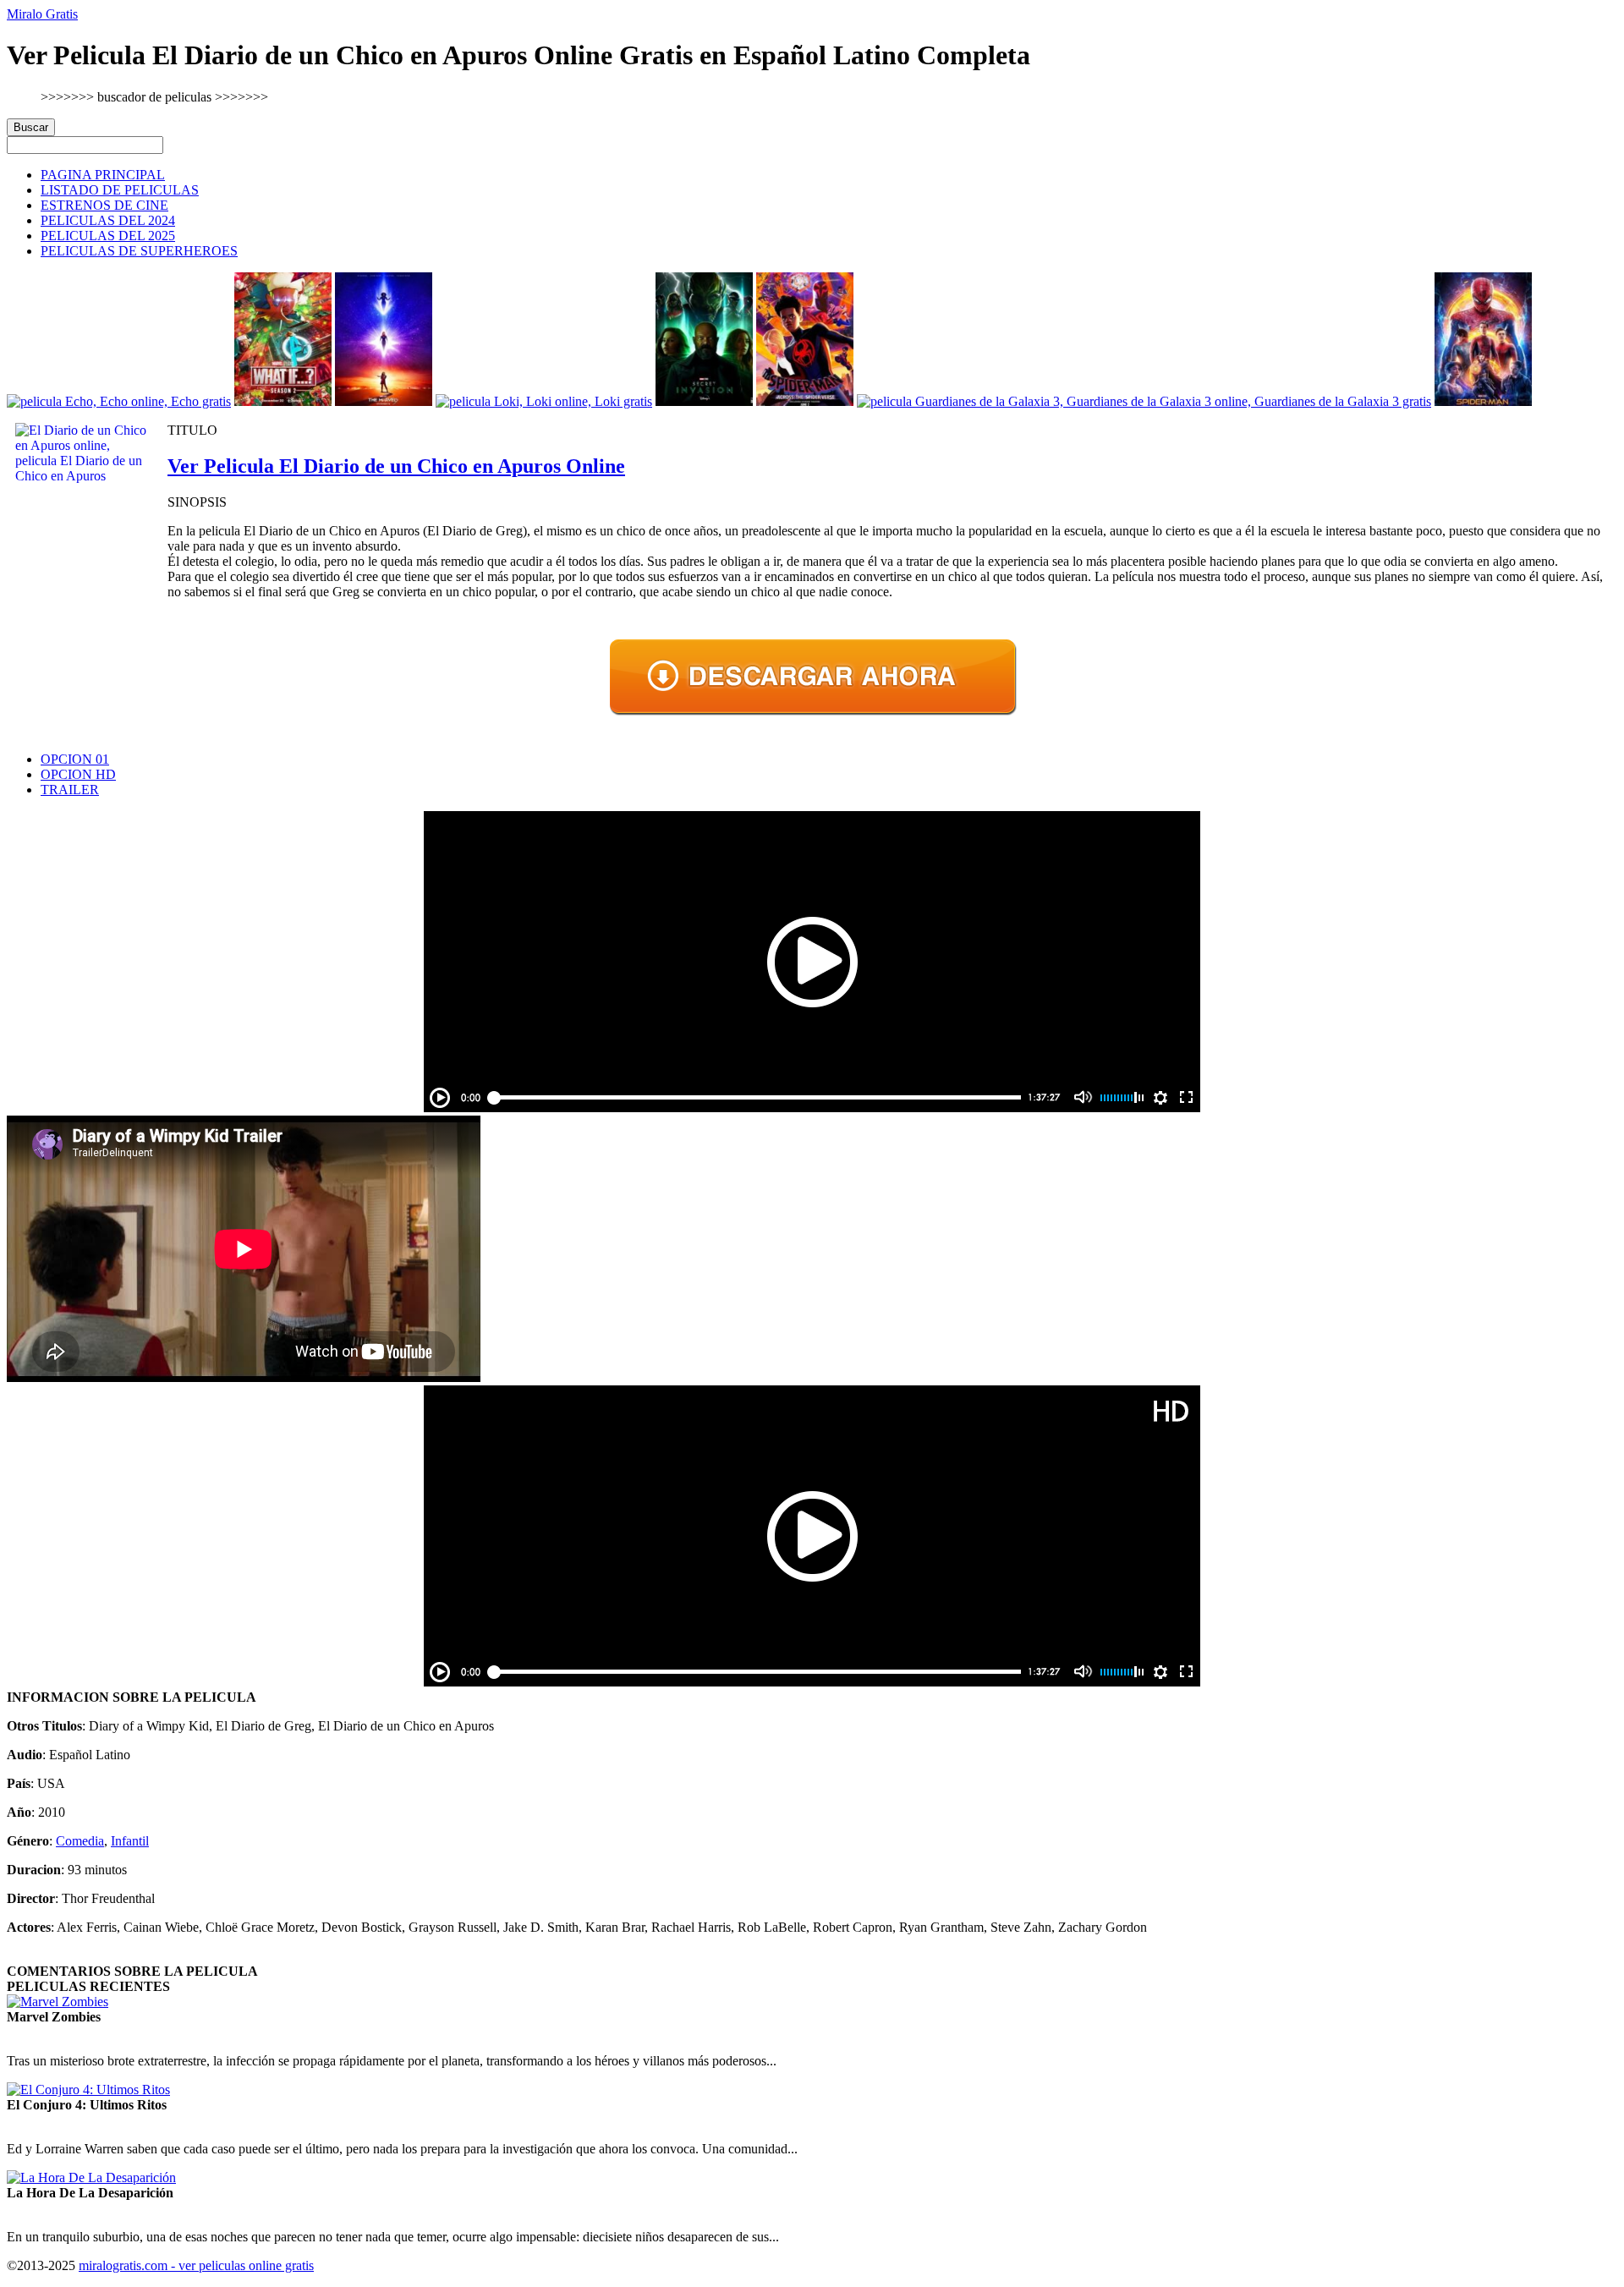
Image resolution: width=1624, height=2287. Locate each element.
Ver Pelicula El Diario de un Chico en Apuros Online (396, 466)
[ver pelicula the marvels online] (384, 401)
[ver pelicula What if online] (283, 401)
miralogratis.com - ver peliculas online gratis (196, 2265)
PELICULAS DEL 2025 (108, 236)
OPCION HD (78, 774)
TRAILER (70, 790)
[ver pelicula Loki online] (544, 401)
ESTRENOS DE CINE (104, 205)
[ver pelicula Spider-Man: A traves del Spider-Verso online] (805, 401)
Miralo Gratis (42, 14)
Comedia (80, 1841)
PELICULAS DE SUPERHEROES (139, 251)
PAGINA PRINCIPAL (103, 175)
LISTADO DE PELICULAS (120, 190)
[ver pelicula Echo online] (119, 401)
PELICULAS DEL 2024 (108, 220)
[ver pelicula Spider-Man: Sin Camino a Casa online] (1483, 401)
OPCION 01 (75, 759)
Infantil (130, 1841)
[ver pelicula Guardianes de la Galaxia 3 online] (1144, 401)
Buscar (31, 127)
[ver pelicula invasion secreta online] (704, 401)
